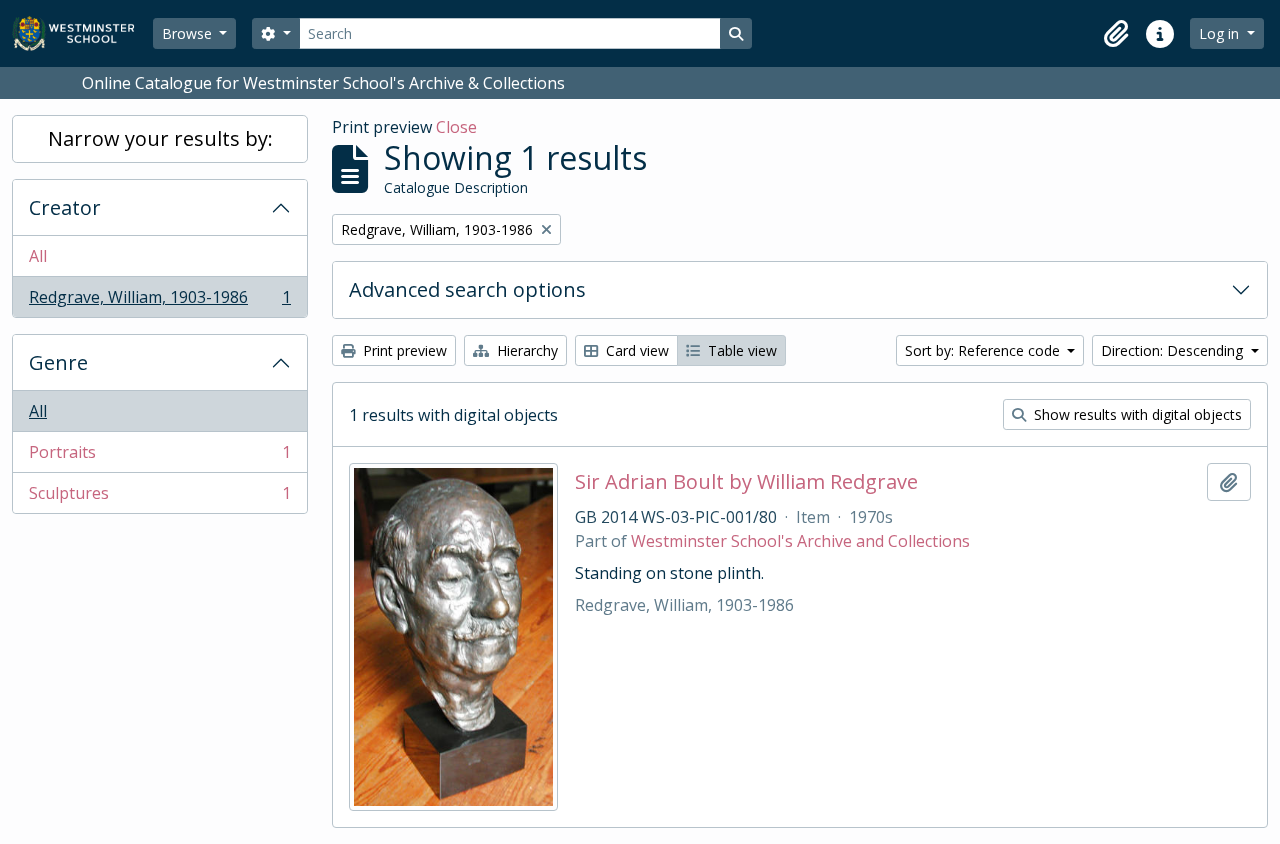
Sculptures (159, 497)
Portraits (159, 457)
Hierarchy (525, 350)
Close (456, 127)
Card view (635, 350)
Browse (189, 33)
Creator (65, 207)
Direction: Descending (1174, 350)
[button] (1116, 34)
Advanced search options (467, 289)
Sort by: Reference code (984, 350)
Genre (58, 362)
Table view (740, 350)
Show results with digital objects (1136, 414)
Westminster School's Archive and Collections (800, 541)
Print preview (403, 350)
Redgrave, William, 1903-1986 (159, 301)
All (38, 256)
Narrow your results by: (160, 138)
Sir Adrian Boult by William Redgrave (746, 482)
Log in (1221, 33)
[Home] (82, 33)
